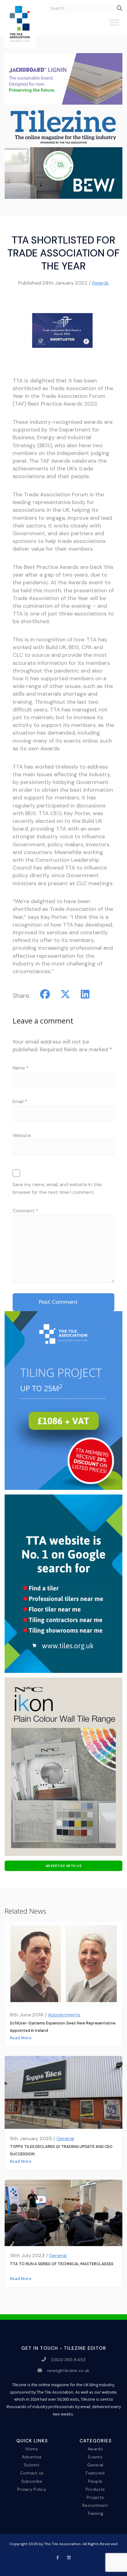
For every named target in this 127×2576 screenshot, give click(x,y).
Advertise (32, 2457)
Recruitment (95, 2505)
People (95, 2481)
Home (32, 2449)
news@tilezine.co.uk (68, 2370)
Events (95, 2457)
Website (22, 1136)
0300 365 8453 (68, 2359)
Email (20, 1102)
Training (95, 2513)
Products (95, 2489)
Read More (21, 2038)
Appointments (64, 2015)
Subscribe (32, 2481)
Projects (95, 2497)
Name (20, 1068)
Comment (25, 1211)
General (65, 2138)
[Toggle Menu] (114, 25)
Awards (100, 283)
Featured (95, 2473)
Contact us (32, 2473)
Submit (32, 2465)
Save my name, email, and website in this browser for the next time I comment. (57, 1188)
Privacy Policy (32, 2489)
